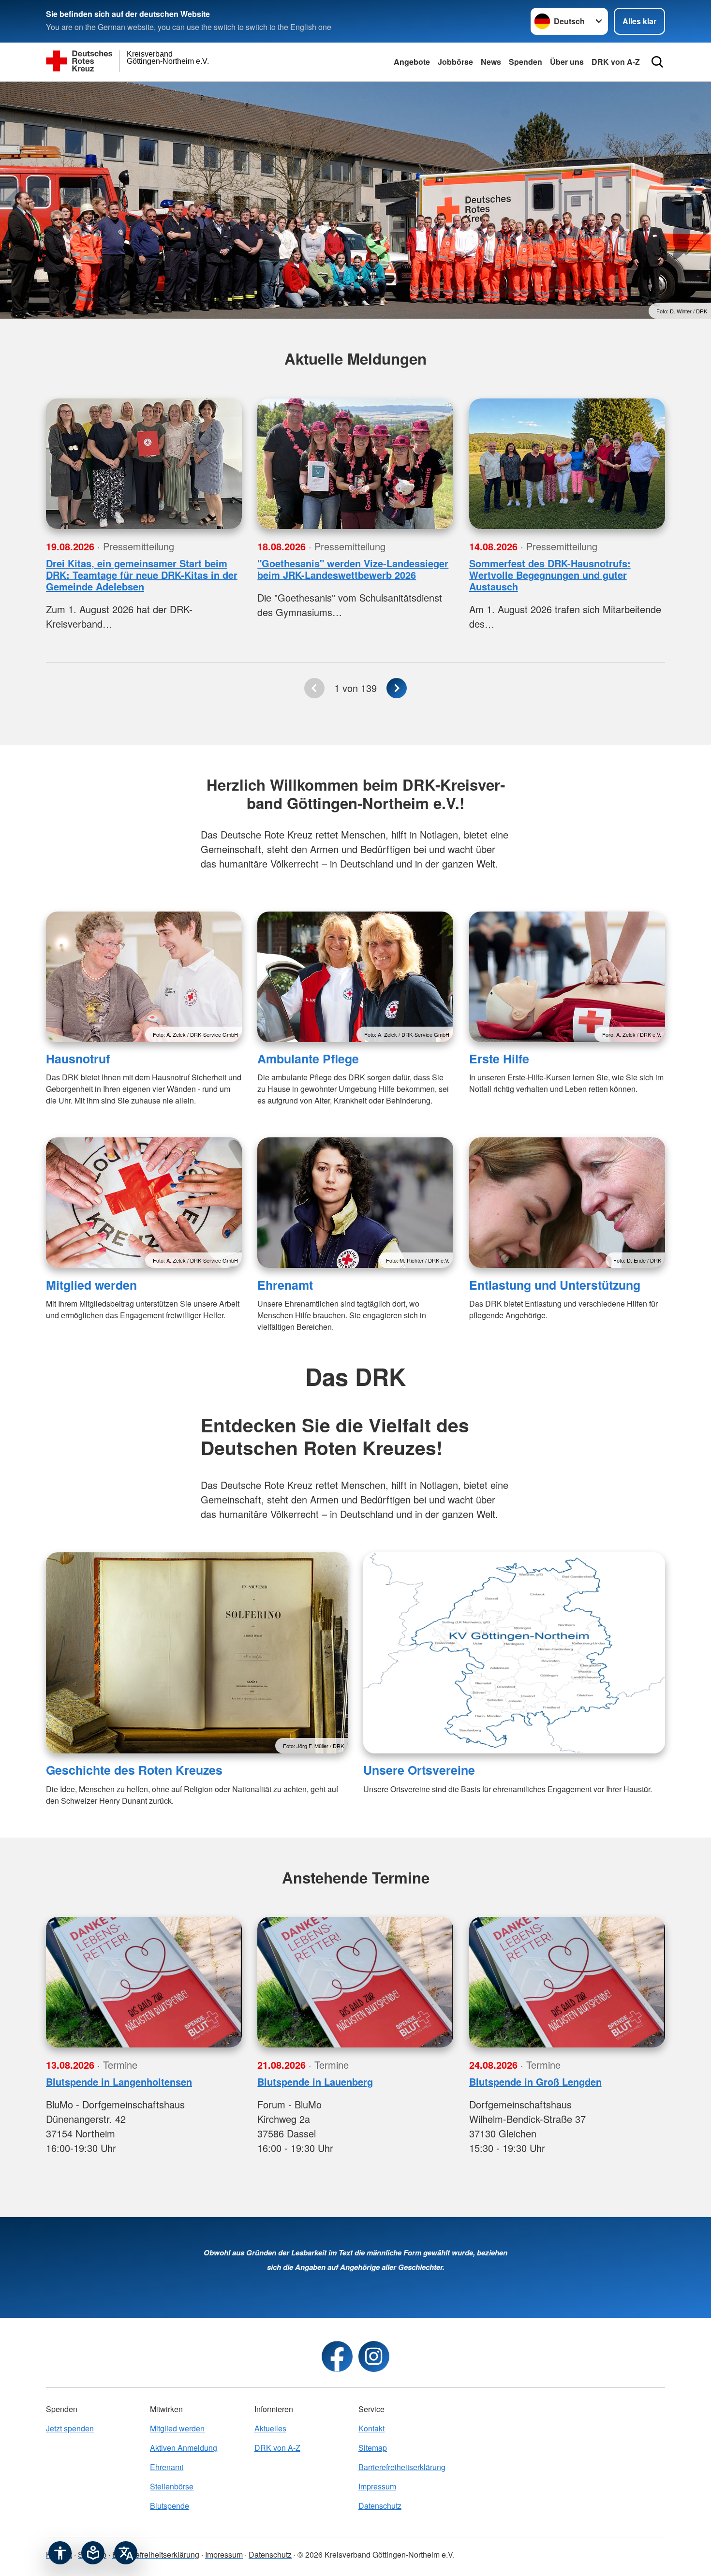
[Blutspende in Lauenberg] (355, 1982)
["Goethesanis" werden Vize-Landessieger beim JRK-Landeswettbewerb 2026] (355, 464)
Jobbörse (455, 62)
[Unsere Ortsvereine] (514, 1653)
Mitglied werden (91, 1285)
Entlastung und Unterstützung (555, 1285)
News (491, 62)
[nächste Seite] (397, 688)
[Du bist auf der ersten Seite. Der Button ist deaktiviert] (314, 688)
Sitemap (373, 2448)
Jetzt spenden (70, 2428)
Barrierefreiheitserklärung (402, 2467)
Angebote (412, 62)
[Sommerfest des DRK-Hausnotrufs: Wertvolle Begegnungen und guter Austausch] (567, 464)
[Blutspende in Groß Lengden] (567, 1982)
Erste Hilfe (499, 1059)
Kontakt (371, 2428)
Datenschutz (380, 2506)
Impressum (377, 2486)
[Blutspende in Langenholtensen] (144, 1982)
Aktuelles (270, 2428)
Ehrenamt (285, 1285)
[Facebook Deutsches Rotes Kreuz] (337, 2356)
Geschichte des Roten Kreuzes (134, 1770)
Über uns (567, 62)
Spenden (526, 62)
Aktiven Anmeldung (184, 2448)
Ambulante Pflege (308, 1059)
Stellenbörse (172, 2486)
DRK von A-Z (616, 62)
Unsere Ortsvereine (419, 1770)
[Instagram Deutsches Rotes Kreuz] (374, 2356)
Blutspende (170, 2506)
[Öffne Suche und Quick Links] (657, 62)
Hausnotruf (78, 1059)
